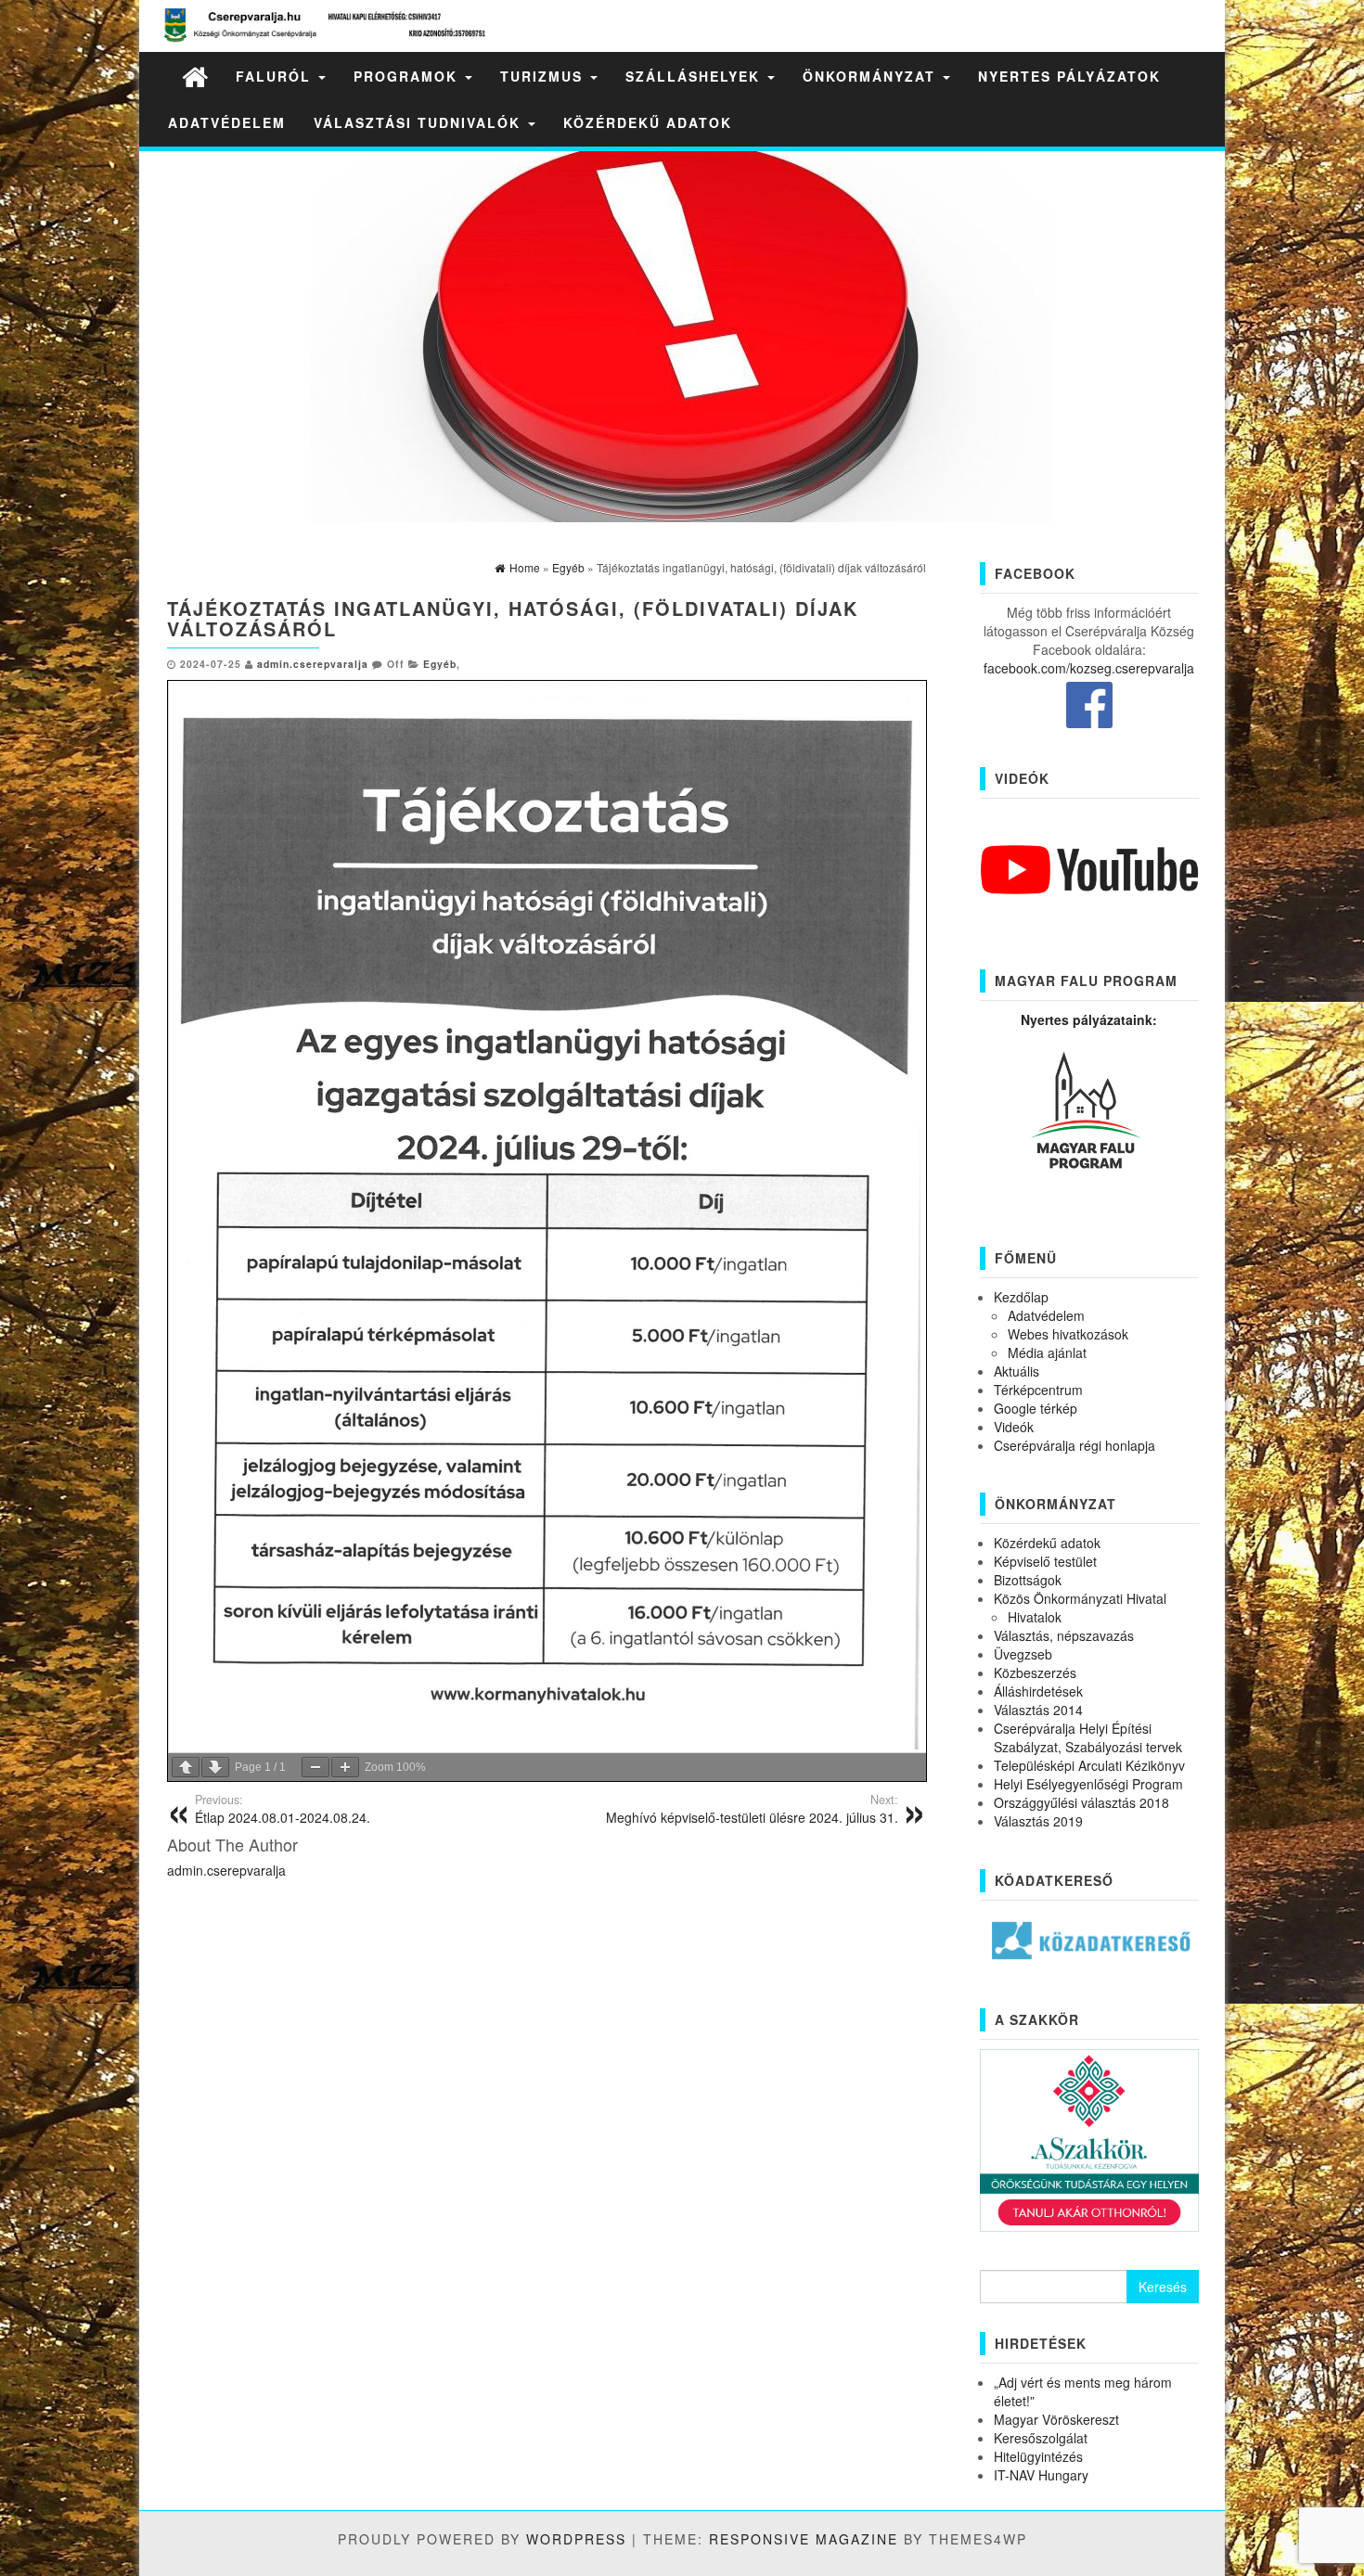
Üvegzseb (1023, 1654)
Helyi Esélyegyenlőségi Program (1088, 1784)
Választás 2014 (1038, 1710)
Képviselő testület (1045, 1561)
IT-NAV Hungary (1041, 2475)
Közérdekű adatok (648, 122)
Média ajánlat (1047, 1352)
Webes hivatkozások (1068, 1334)
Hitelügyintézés (1038, 2456)
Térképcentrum (1038, 1390)
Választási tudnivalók (420, 122)
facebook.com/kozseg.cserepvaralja (1089, 668)
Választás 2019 (1038, 1821)
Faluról (276, 76)
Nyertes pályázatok (1069, 76)
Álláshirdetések (1038, 1691)
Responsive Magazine (804, 2539)
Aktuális (1017, 1371)
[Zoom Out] (315, 1767)
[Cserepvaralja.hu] (195, 76)
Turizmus (544, 76)
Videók (1014, 1427)
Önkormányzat (872, 76)
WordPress (576, 2539)
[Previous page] (186, 1767)
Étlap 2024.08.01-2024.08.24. (283, 1809)
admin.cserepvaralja (313, 664)
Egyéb (440, 664)
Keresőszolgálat (1041, 2438)
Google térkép (1036, 1408)
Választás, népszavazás (1064, 1635)
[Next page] (215, 1767)
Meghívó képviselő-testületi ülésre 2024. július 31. (752, 1809)
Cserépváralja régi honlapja (1074, 1445)
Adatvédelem (227, 122)
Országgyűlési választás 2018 (1081, 1802)
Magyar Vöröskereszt (1056, 2419)
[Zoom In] (345, 1767)
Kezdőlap (1021, 1297)
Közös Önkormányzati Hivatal (1080, 1598)
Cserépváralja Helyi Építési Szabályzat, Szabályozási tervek (1088, 1737)
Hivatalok (1035, 1617)
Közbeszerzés (1035, 1672)
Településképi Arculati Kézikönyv (1089, 1765)
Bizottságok (1028, 1580)
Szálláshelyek (695, 76)
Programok (408, 76)
